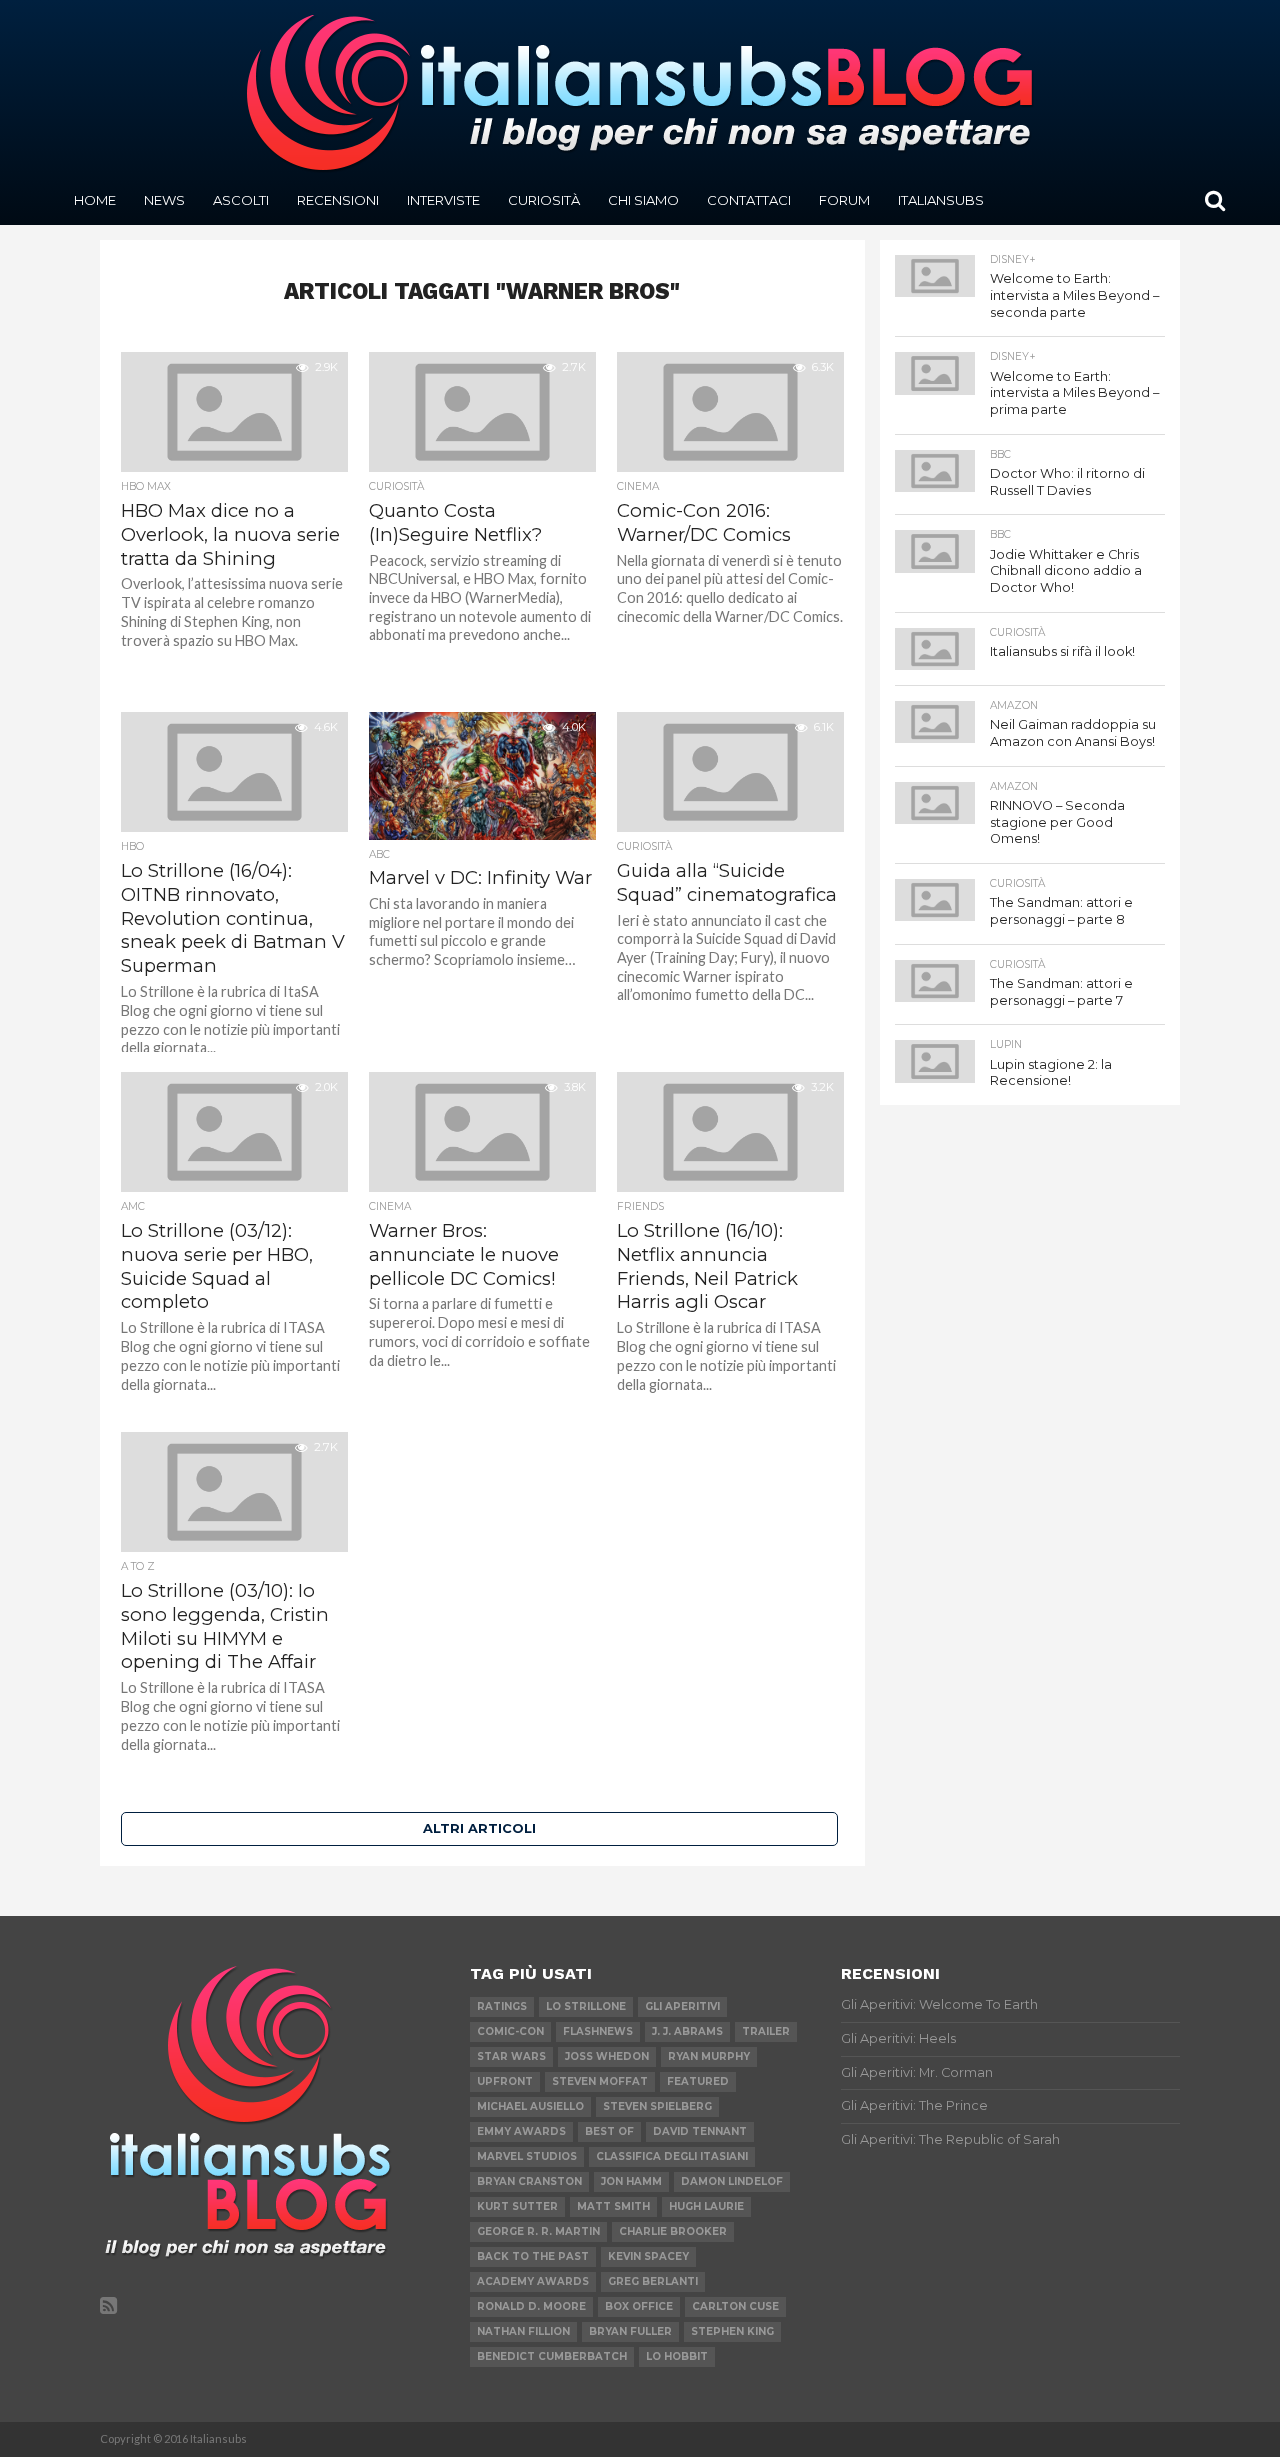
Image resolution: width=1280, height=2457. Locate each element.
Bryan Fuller (630, 2331)
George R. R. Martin (538, 2231)
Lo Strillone (586, 2006)
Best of (609, 2131)
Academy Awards (533, 2281)
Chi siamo (643, 200)
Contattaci (749, 200)
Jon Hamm (631, 2181)
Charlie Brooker (673, 2231)
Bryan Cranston (529, 2181)
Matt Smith (613, 2206)
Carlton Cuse (735, 2306)
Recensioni (338, 200)
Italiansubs (941, 200)
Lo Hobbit (677, 2356)
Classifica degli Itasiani (672, 2156)
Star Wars (511, 2056)
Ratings (502, 2006)
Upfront (505, 2081)
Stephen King (732, 2331)
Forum (844, 200)
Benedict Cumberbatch (552, 2356)
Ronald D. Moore (531, 2306)
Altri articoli (479, 1828)
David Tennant (700, 2131)
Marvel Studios (527, 2156)
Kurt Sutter (517, 2206)
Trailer (766, 2031)
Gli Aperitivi (682, 2006)
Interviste (443, 200)
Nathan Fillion (523, 2331)
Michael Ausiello (530, 2106)
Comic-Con (510, 2031)
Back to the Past (533, 2256)
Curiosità (544, 200)
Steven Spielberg (657, 2106)
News (164, 200)
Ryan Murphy (709, 2056)
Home (95, 200)
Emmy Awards (521, 2131)
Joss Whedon (607, 2056)
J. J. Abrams (687, 2031)
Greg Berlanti (653, 2281)
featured (698, 2081)
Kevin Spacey (648, 2256)
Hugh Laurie (706, 2206)
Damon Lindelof (732, 2181)
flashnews (598, 2031)
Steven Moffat (600, 2081)
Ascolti (241, 200)
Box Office (639, 2306)
